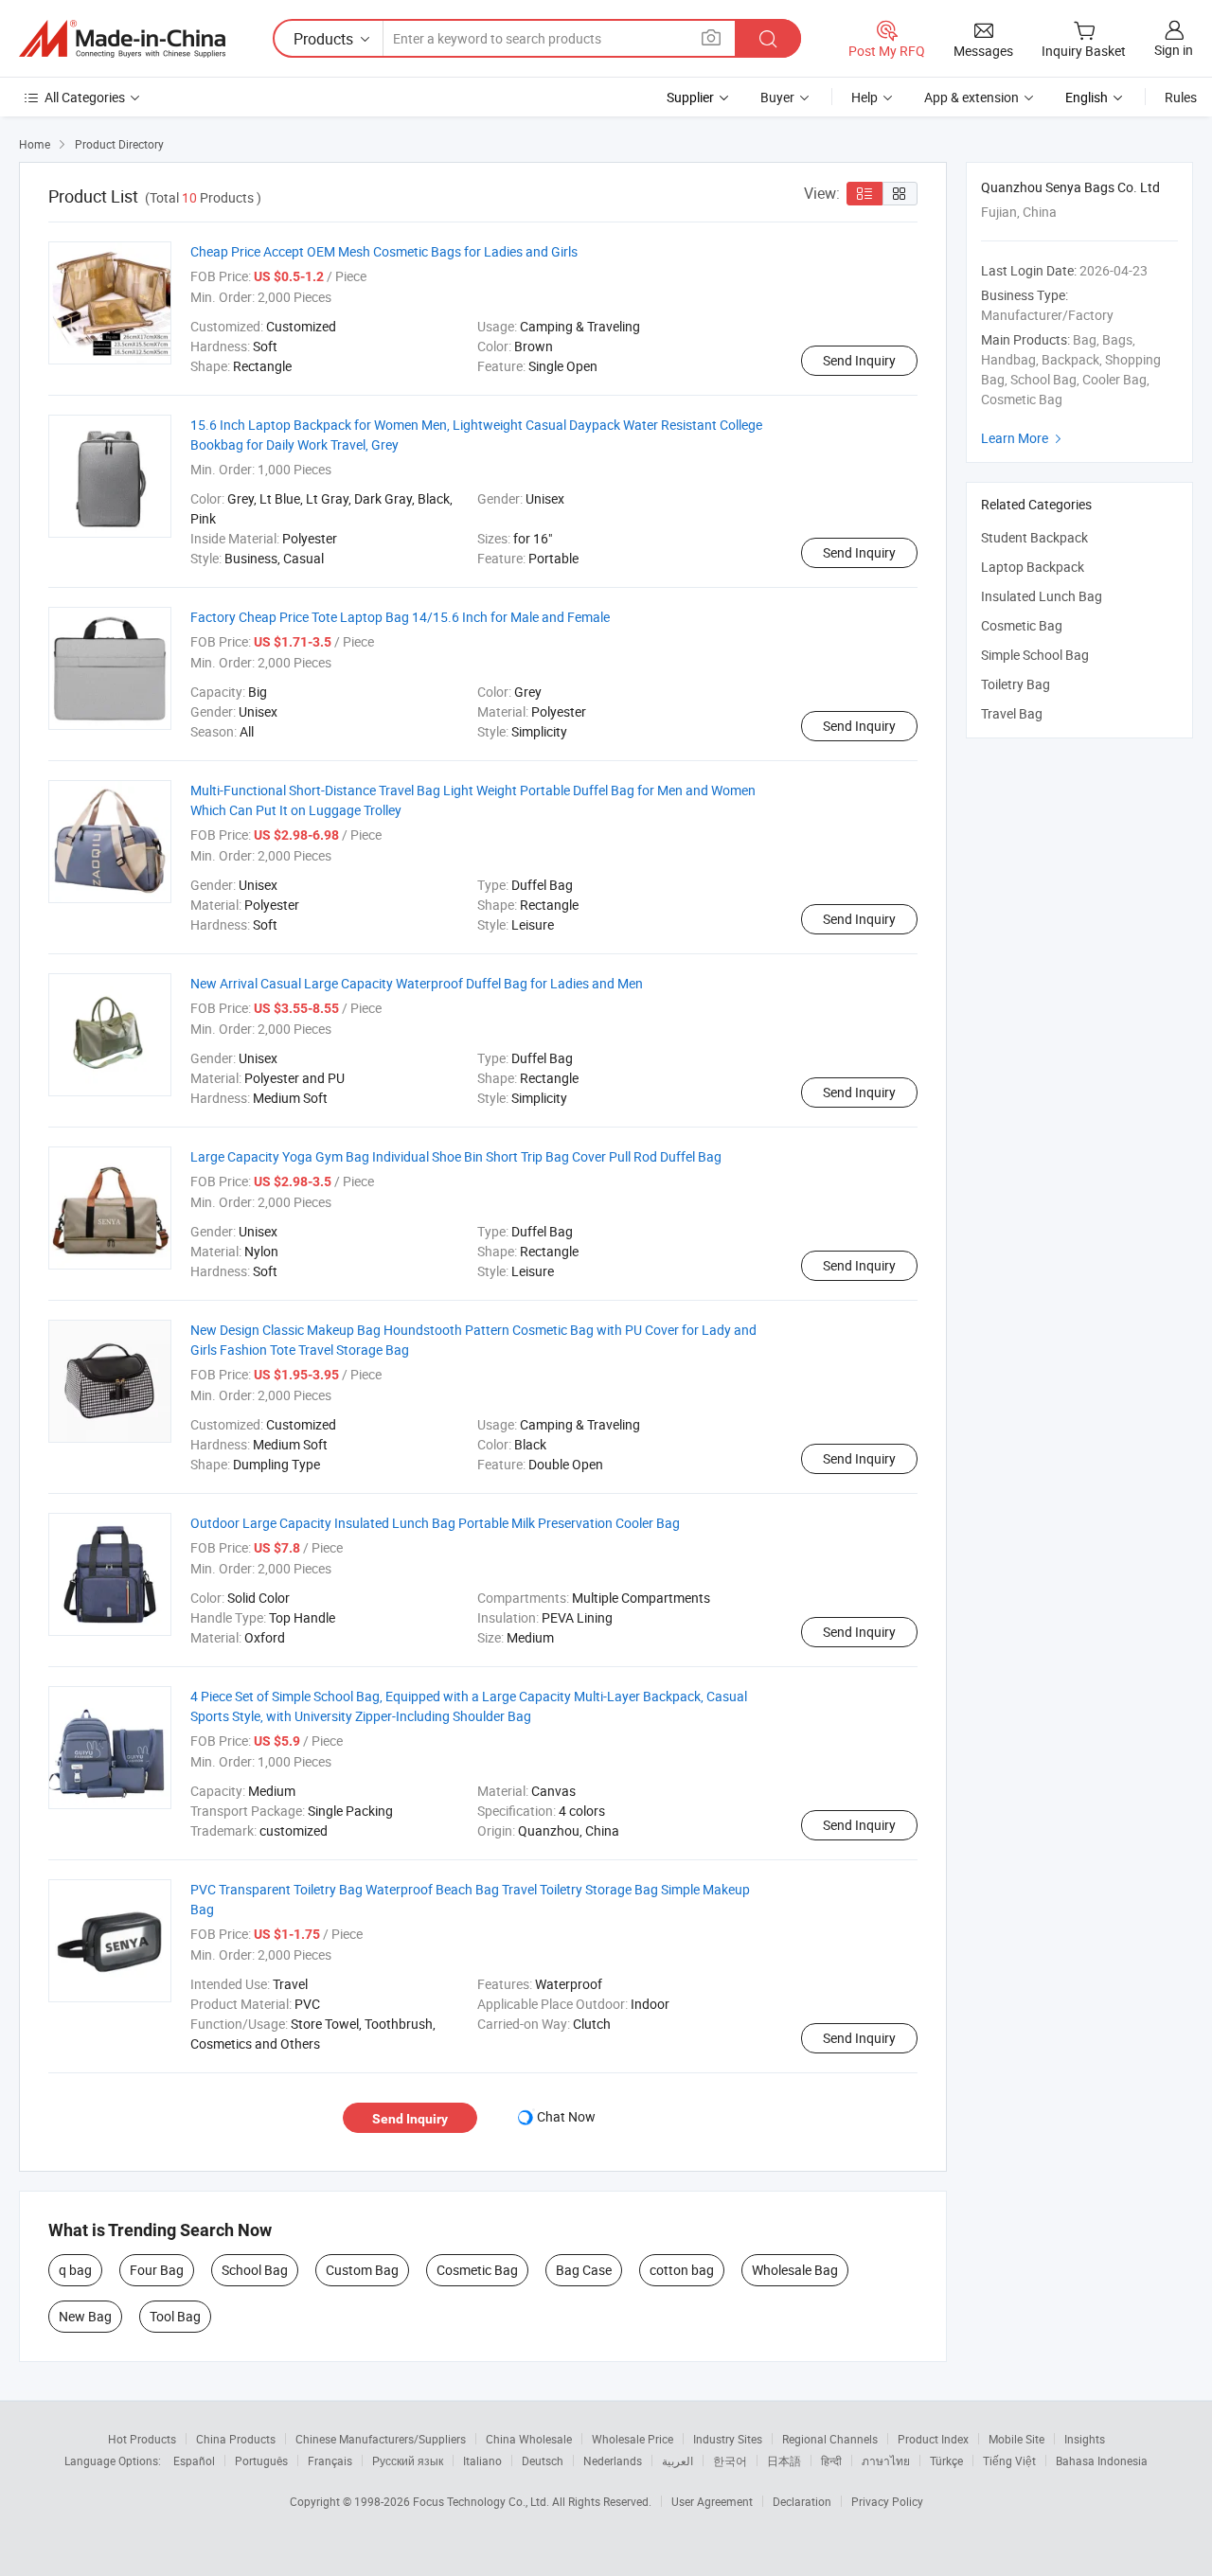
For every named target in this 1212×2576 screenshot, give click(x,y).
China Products (236, 2439)
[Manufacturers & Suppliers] (122, 39)
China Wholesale (529, 2439)
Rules (1181, 97)
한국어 (730, 2461)
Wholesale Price (633, 2439)
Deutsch (543, 2461)
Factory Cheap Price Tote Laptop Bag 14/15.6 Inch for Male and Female (400, 617)
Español (194, 2461)
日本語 (784, 2461)
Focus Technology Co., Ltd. (482, 2501)
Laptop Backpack (1033, 567)
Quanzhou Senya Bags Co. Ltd (1070, 187)
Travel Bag (1012, 713)
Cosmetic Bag (477, 2270)
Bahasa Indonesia (1102, 2461)
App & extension (971, 97)
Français (330, 2461)
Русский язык (408, 2461)
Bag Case (584, 2270)
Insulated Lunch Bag (1042, 596)
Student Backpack (1034, 537)
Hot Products (142, 2439)
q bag (75, 2270)
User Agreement (712, 2501)
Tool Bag (175, 2316)
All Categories (85, 97)
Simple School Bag (1035, 655)
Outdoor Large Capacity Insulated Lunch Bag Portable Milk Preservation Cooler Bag (435, 1523)
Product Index (933, 2439)
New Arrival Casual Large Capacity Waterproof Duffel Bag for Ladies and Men (417, 983)
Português (261, 2461)
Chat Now (566, 2116)
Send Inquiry (859, 360)
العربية (677, 2461)
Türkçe (946, 2461)
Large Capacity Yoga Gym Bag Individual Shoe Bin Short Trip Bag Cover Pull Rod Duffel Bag (456, 1156)
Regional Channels (830, 2439)
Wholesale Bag (795, 2270)
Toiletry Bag (1016, 684)
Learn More (1024, 438)
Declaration (802, 2501)
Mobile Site (1016, 2439)
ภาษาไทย (886, 2461)
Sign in (1174, 50)
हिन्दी (831, 2461)
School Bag (255, 2270)
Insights (1085, 2439)
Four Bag (157, 2270)
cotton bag (682, 2270)
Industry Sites (728, 2439)
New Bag (85, 2316)
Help (864, 97)
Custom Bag (362, 2270)
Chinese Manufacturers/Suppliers (381, 2439)
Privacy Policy (887, 2501)
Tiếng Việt (1009, 2461)
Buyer (777, 97)
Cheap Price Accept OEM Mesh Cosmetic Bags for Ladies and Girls (384, 251)
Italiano (482, 2461)
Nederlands (613, 2461)
